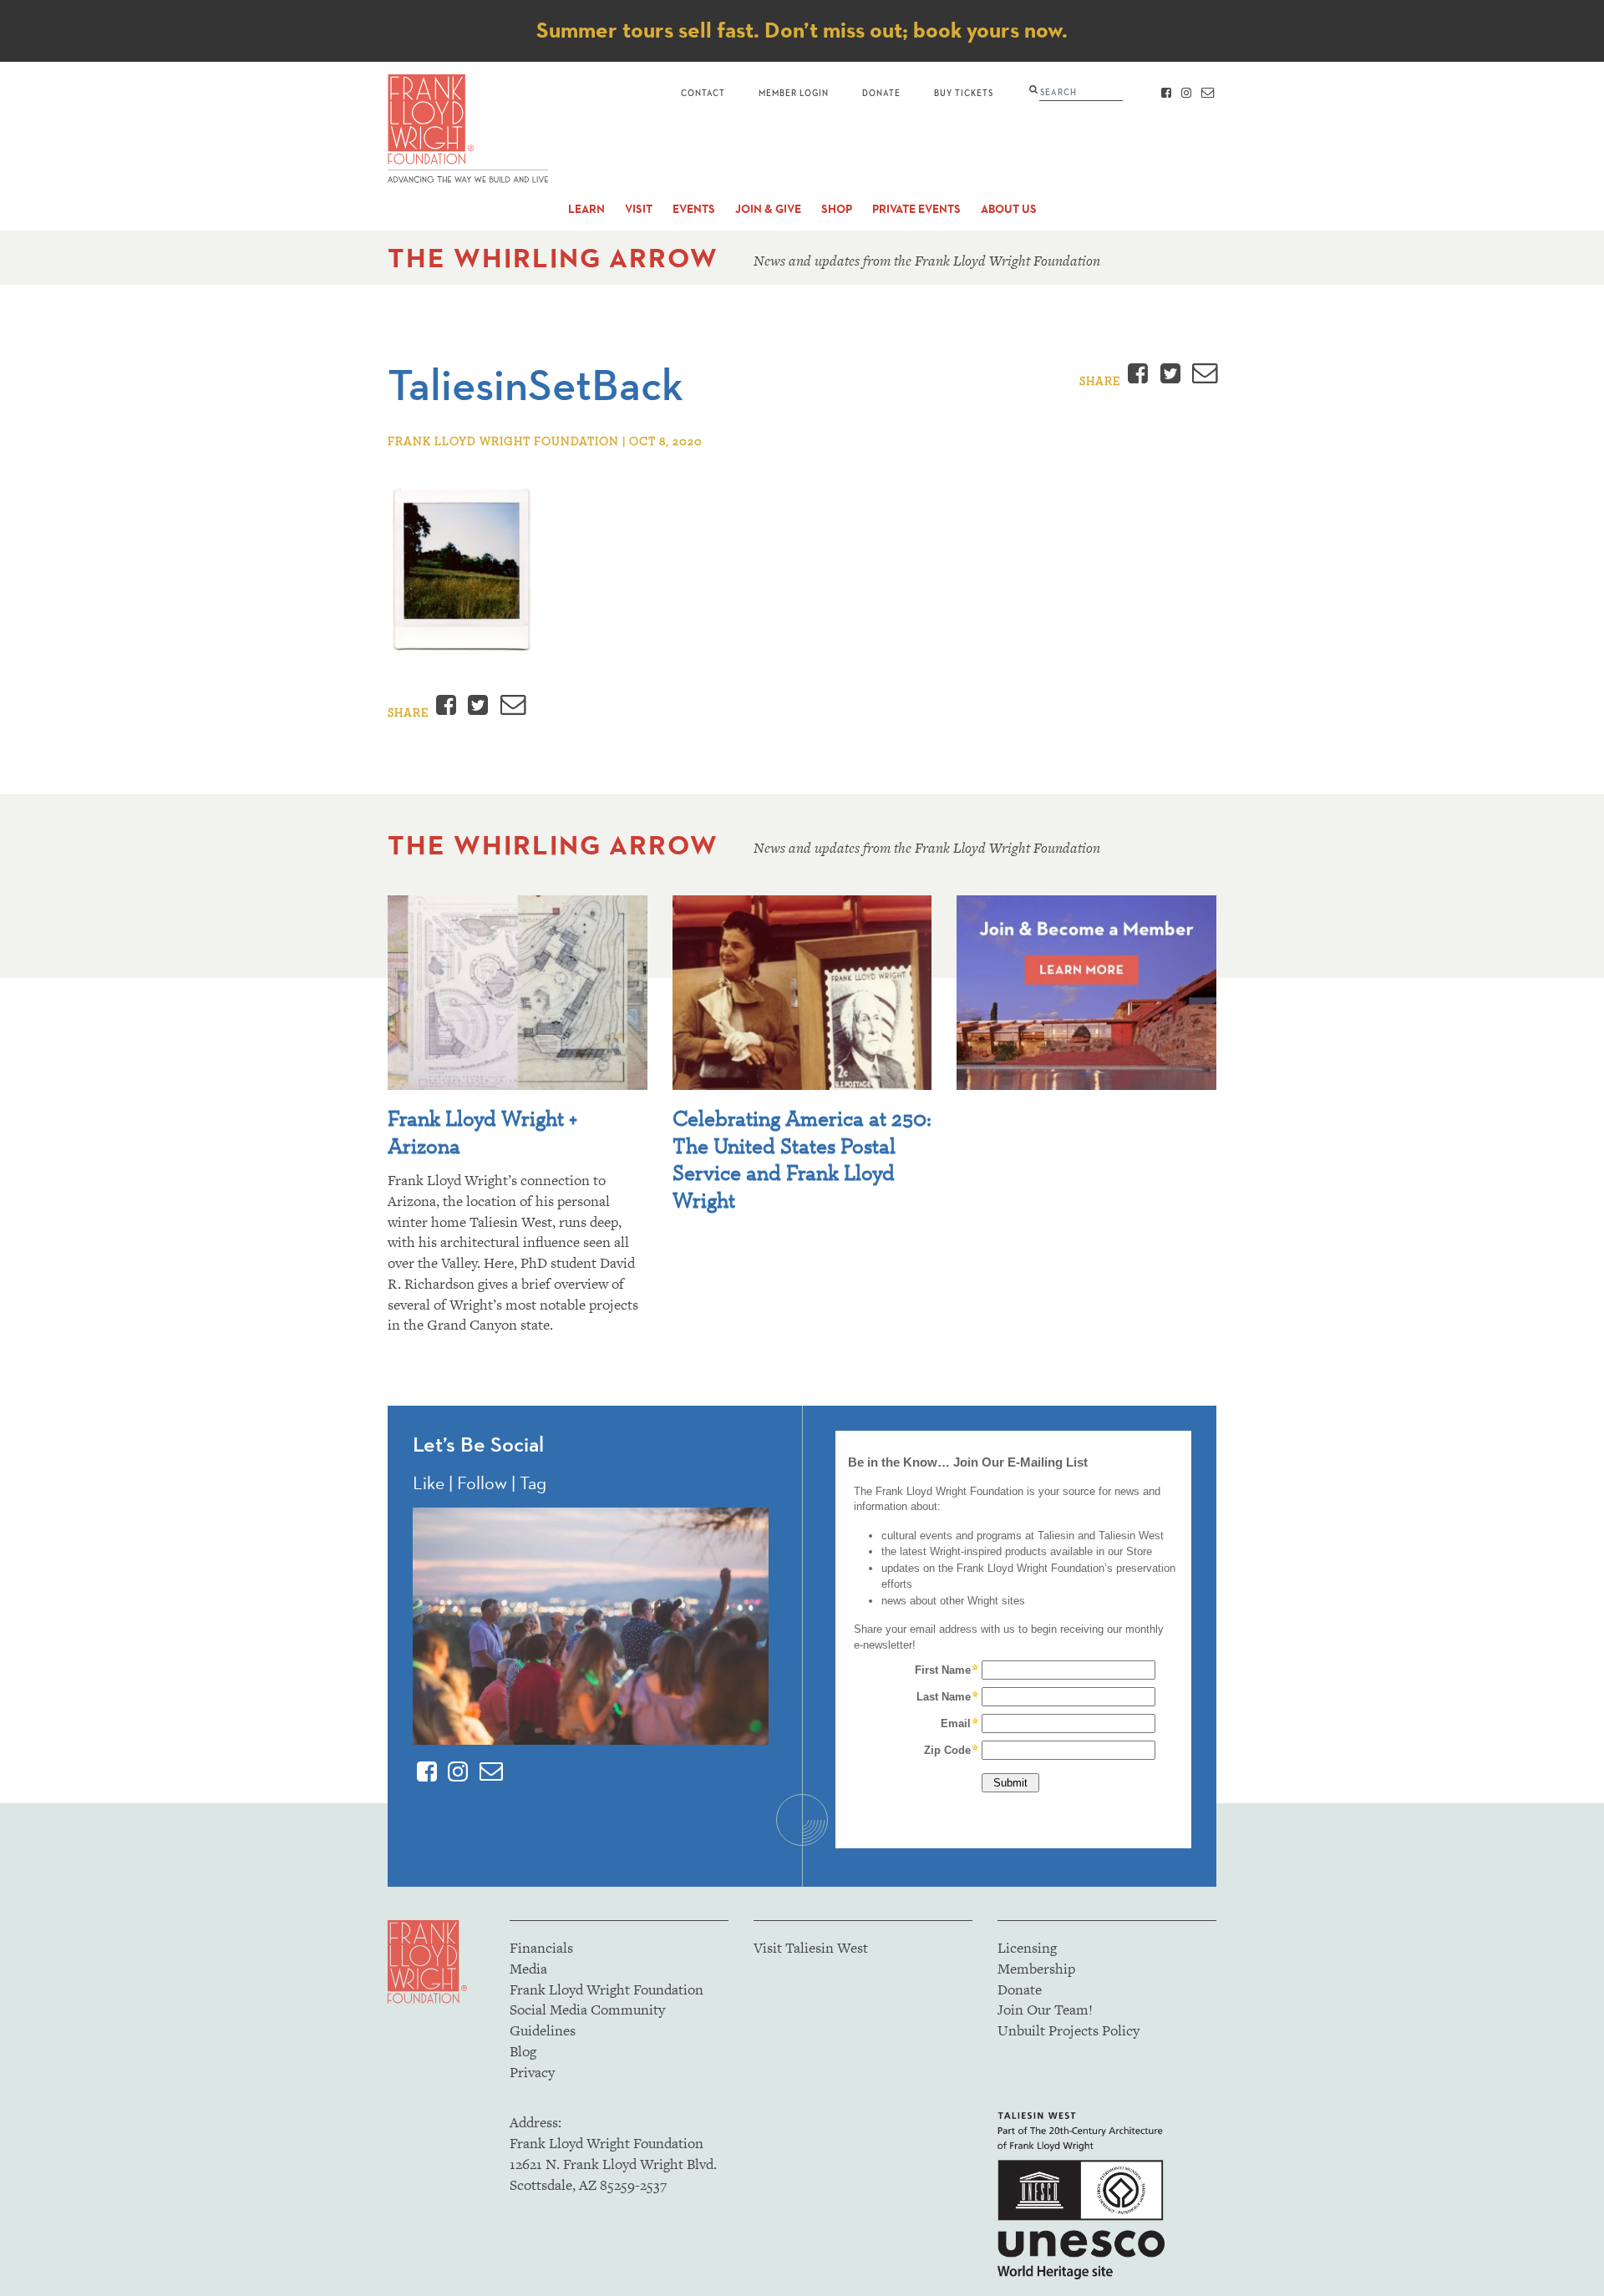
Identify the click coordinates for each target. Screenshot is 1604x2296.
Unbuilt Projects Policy (1068, 2030)
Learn (586, 209)
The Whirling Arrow (553, 258)
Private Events (916, 209)
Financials (541, 1948)
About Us (1009, 209)
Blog (523, 2051)
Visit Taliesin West (811, 1948)
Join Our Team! (1045, 2010)
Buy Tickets (964, 92)
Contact (703, 92)
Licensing (1027, 1948)
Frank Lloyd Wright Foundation (607, 1989)
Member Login (794, 92)
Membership (1036, 1969)
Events (694, 209)
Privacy (532, 2072)
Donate (881, 92)
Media (528, 1969)
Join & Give (768, 209)
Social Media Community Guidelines (587, 2020)
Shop (837, 209)
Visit (639, 209)
